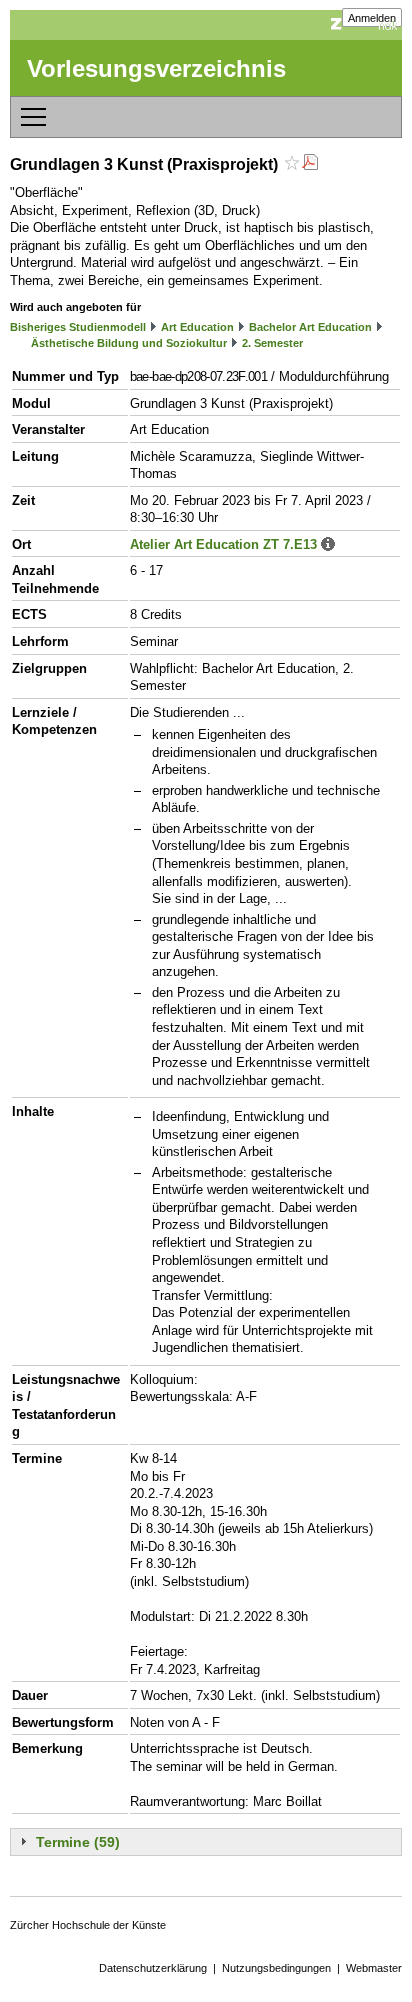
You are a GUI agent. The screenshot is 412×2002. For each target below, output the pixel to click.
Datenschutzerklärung (153, 1968)
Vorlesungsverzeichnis (156, 68)
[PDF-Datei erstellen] (310, 164)
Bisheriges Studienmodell (78, 327)
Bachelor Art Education (310, 327)
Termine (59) (78, 1842)
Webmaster (374, 1968)
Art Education (197, 327)
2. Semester (272, 343)
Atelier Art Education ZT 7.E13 (223, 544)
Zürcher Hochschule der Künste (88, 1925)
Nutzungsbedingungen (276, 1968)
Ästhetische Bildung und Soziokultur (129, 343)
